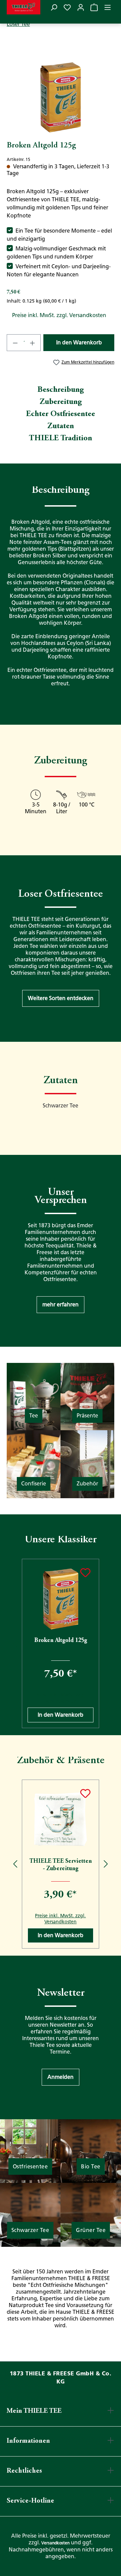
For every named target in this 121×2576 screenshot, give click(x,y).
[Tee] (34, 1396)
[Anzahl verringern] (15, 343)
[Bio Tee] (91, 2151)
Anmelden (61, 2077)
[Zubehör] (87, 1464)
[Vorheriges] (15, 1643)
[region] (61, 96)
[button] (61, 998)
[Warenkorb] (94, 7)
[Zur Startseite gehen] (24, 7)
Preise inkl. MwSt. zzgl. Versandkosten (59, 315)
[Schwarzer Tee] (30, 2214)
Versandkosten (55, 2543)
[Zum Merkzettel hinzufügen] (85, 1573)
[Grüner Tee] (91, 2214)
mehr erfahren (61, 1304)
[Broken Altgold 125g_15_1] (60, 96)
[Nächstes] (106, 1643)
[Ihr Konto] (81, 7)
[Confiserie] (34, 1464)
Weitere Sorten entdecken (61, 998)
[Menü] (108, 7)
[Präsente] (87, 1396)
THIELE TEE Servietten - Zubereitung (61, 1865)
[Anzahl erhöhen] (33, 343)
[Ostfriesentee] (30, 2151)
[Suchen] (54, 7)
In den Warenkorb (79, 342)
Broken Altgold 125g (61, 1641)
